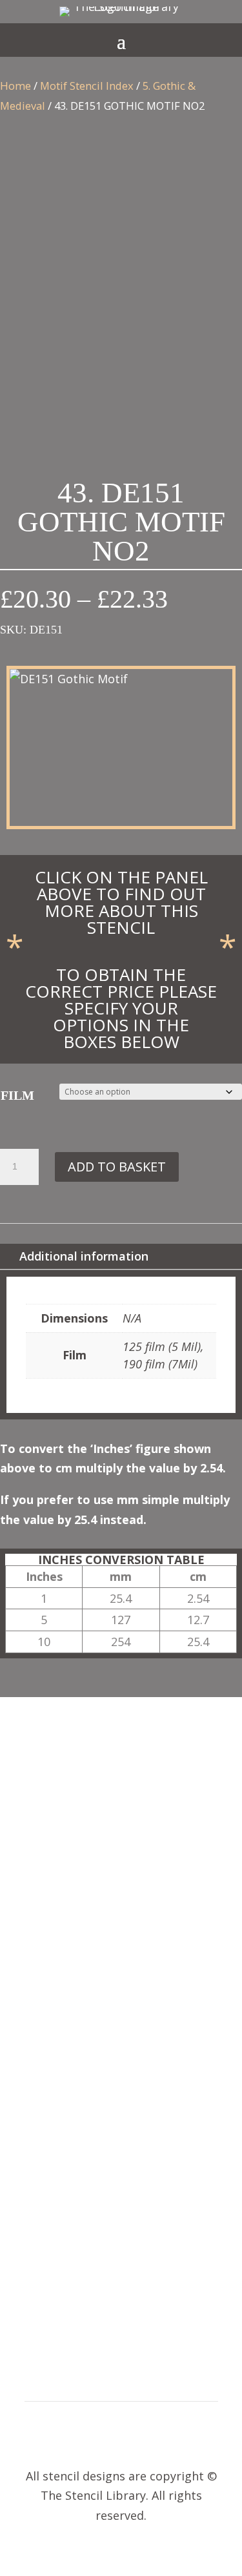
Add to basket (117, 1167)
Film (17, 1095)
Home (15, 86)
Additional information (84, 1256)
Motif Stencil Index (87, 86)
